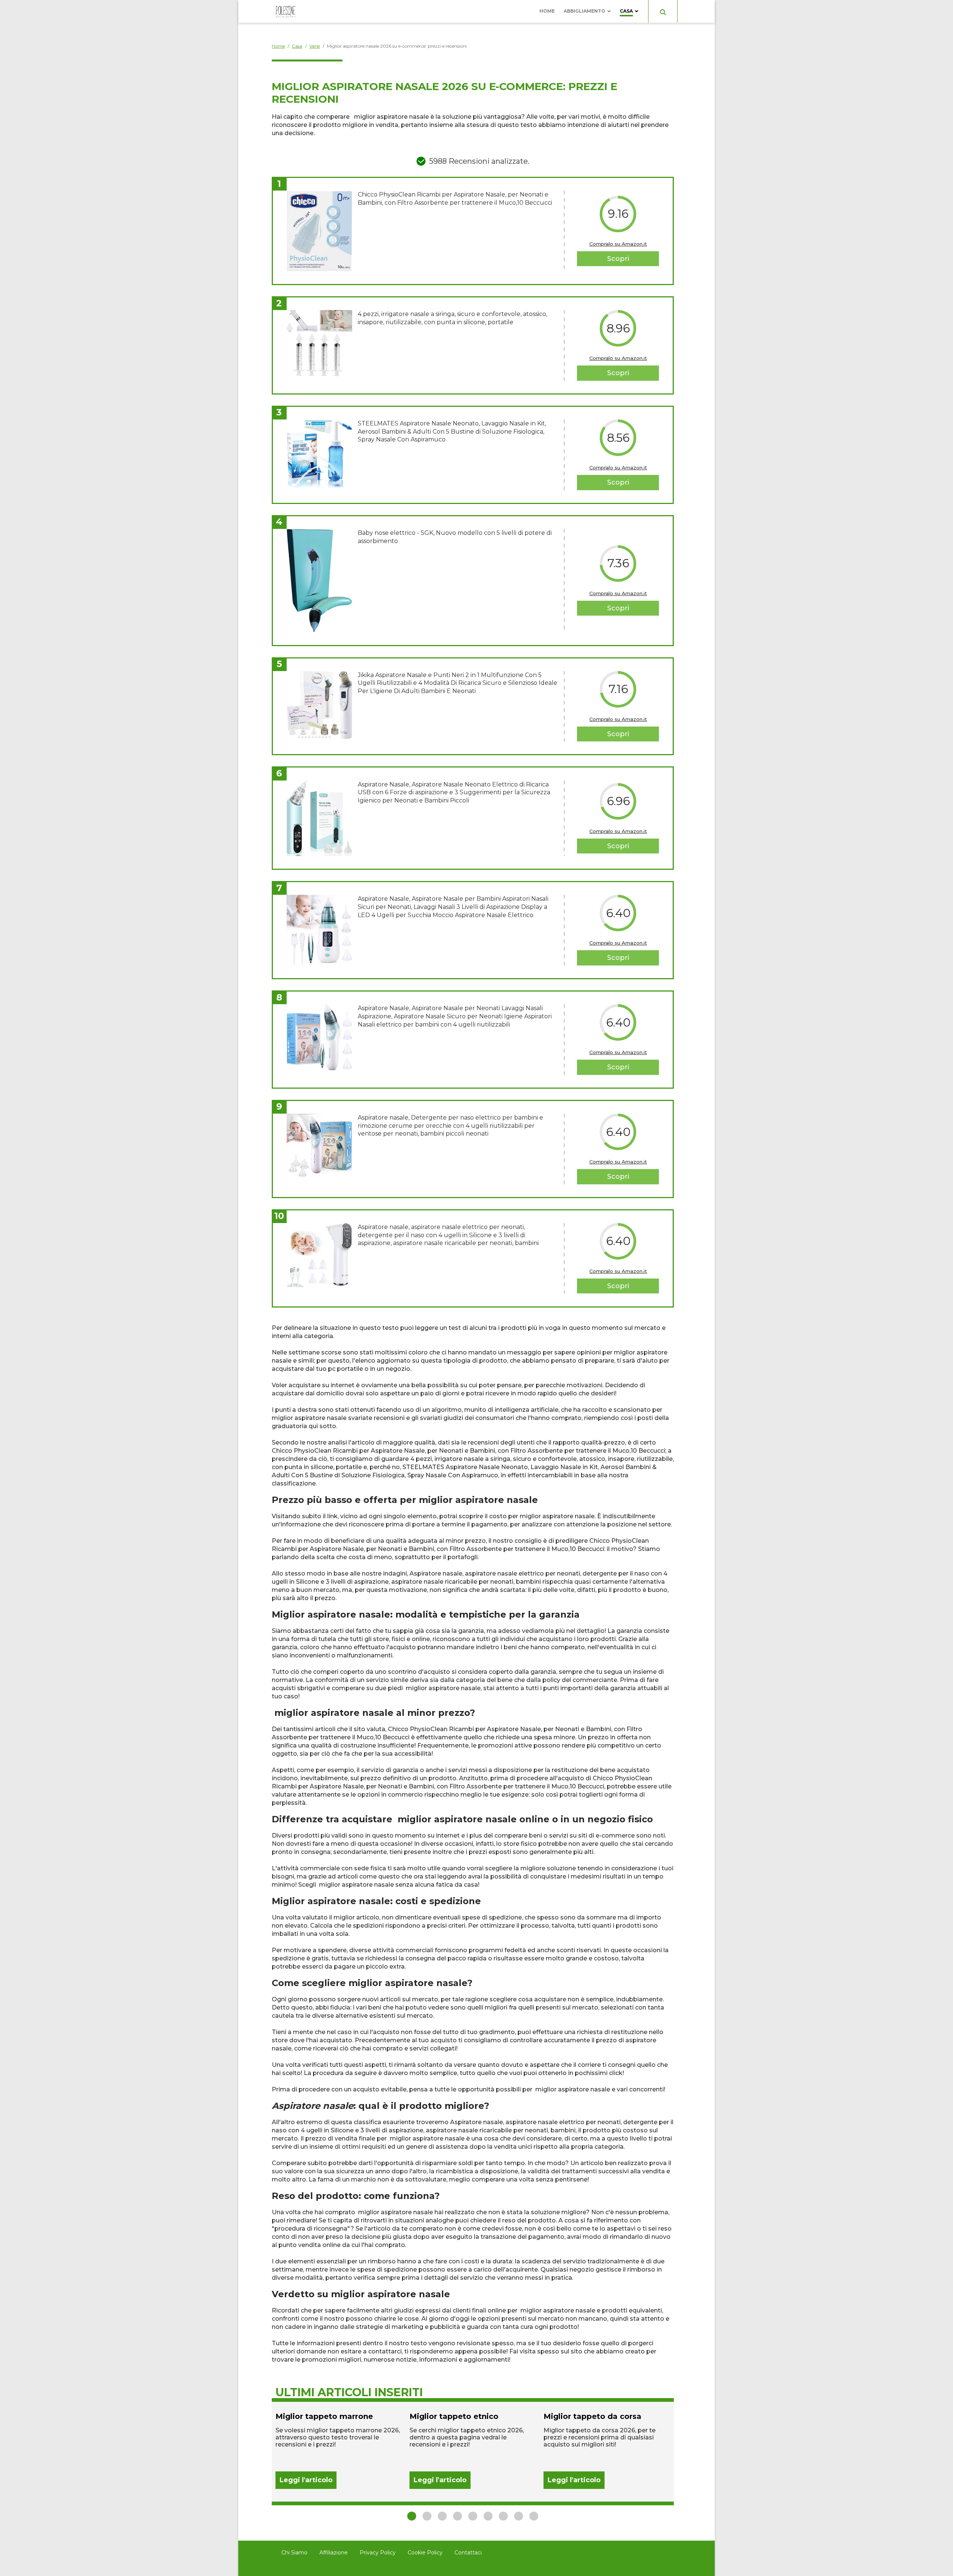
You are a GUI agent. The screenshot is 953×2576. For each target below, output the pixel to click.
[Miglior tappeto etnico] (473, 2450)
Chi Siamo (294, 2553)
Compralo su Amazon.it (618, 244)
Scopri (618, 259)
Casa (626, 11)
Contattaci (468, 2553)
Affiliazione (334, 2553)
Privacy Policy (378, 2553)
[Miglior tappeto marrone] (339, 2450)
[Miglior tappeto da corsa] (607, 2450)
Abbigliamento (584, 11)
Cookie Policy (425, 2553)
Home (547, 11)
